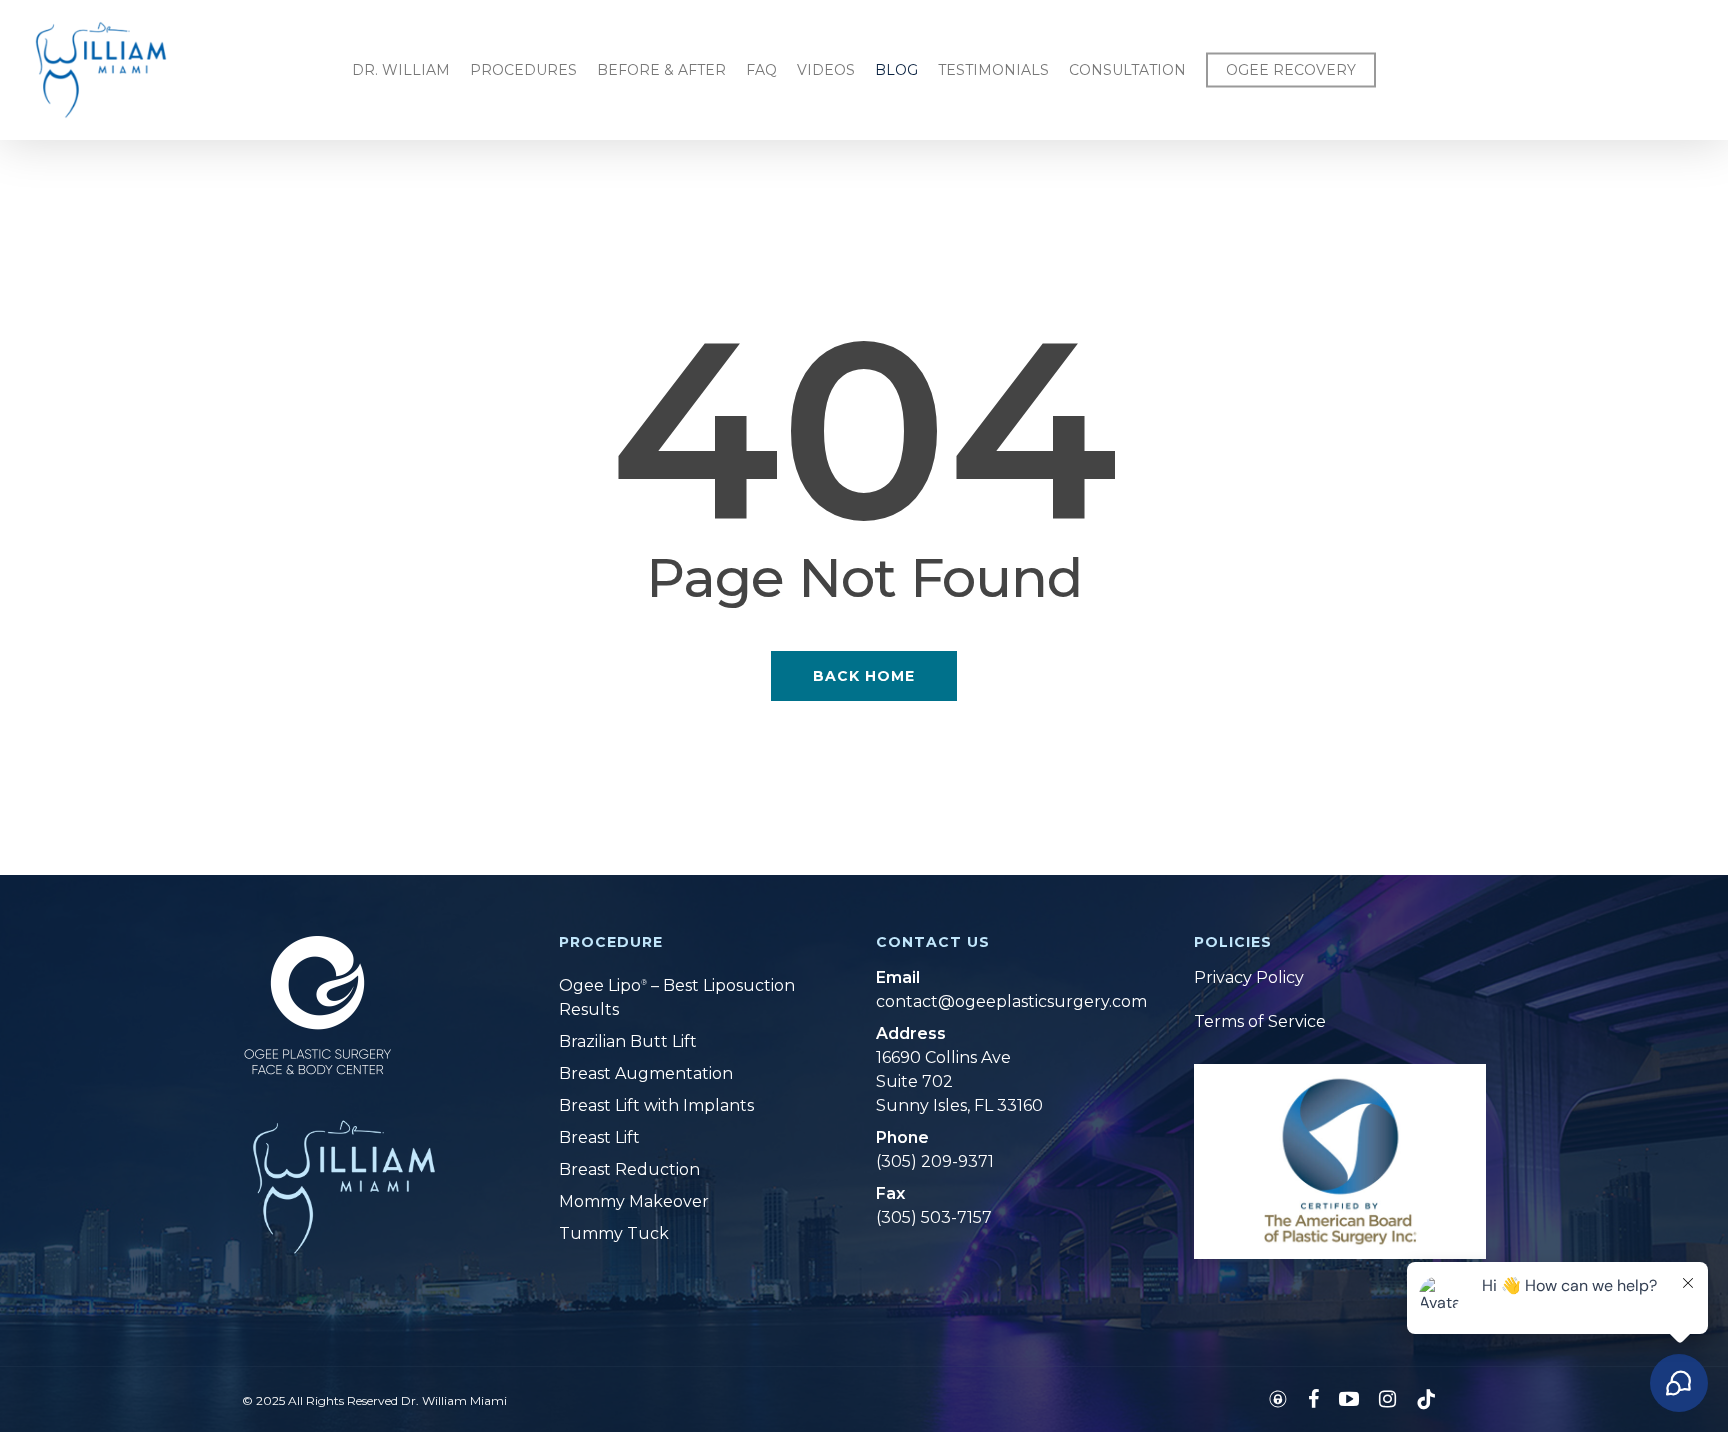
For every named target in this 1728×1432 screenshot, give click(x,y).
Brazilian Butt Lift (628, 1041)
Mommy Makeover (634, 1201)
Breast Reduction (629, 1169)
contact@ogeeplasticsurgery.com (997, 1001)
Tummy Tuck (614, 1233)
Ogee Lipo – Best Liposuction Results (677, 997)
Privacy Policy (1249, 977)
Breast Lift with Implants (656, 1105)
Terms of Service (1260, 1021)
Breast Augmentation (646, 1073)
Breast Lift (599, 1137)
